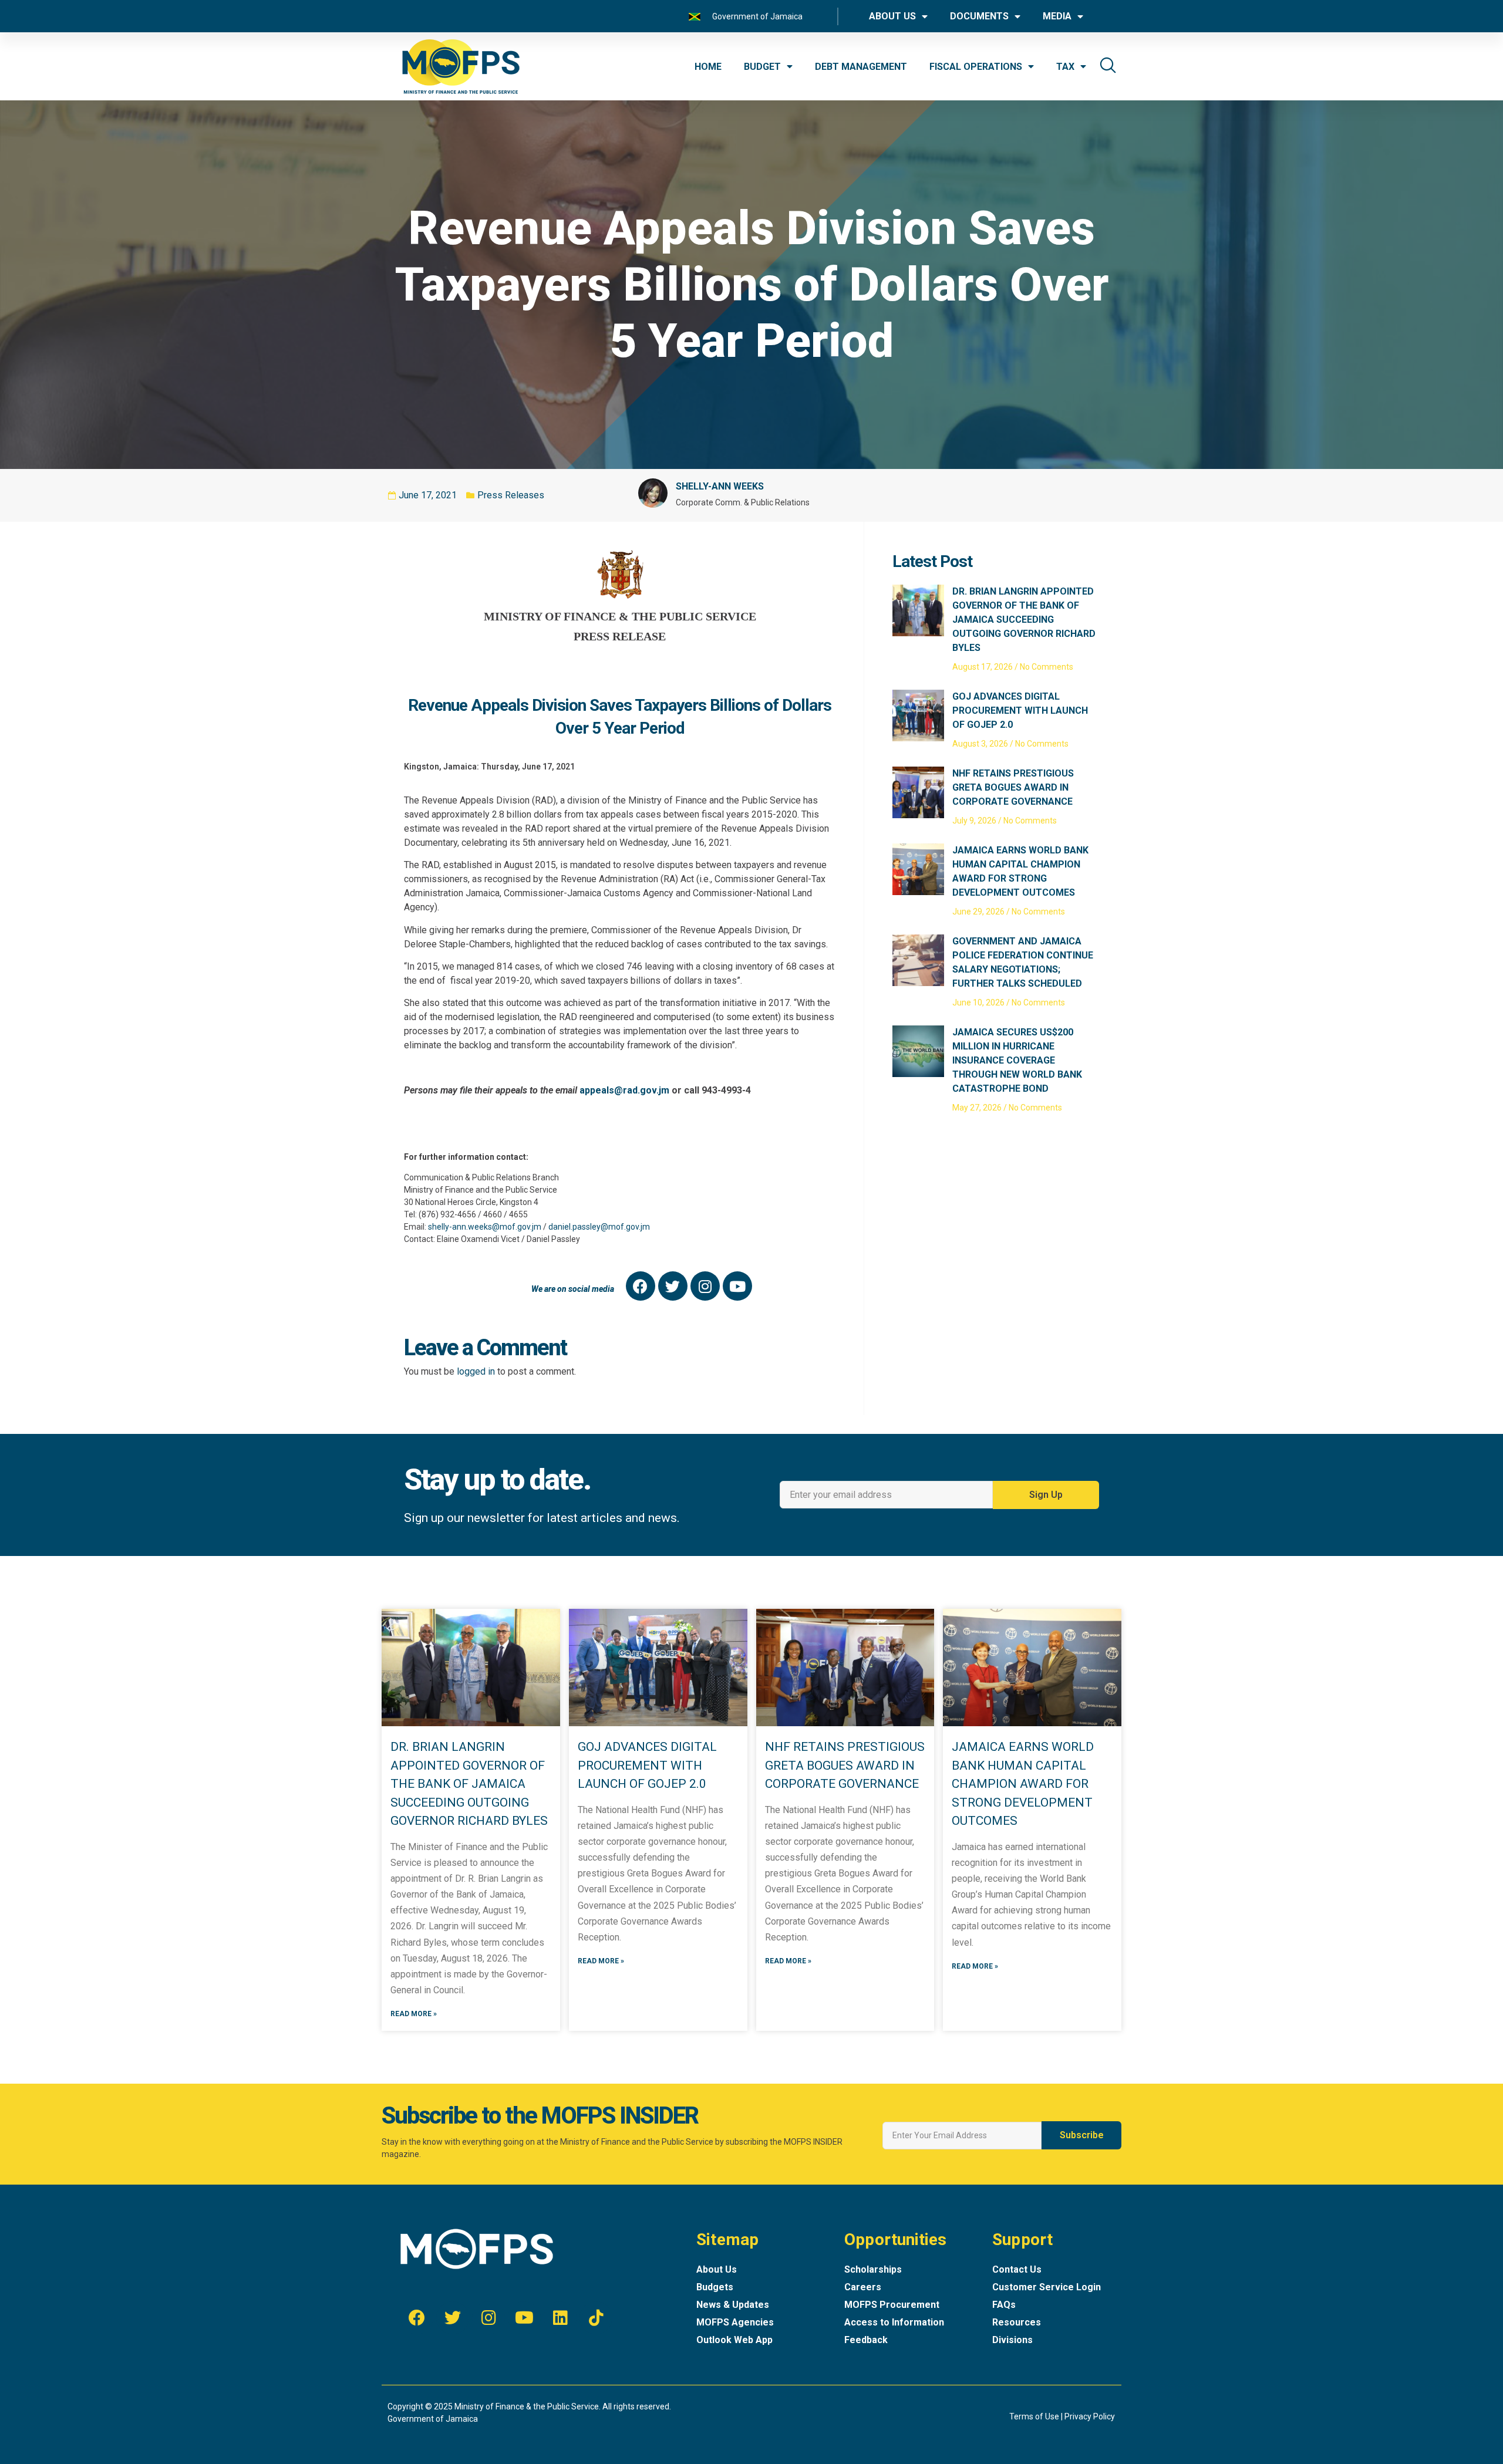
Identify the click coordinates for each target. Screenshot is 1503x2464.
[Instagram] (705, 1286)
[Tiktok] (596, 2318)
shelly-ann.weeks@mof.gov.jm (485, 1227)
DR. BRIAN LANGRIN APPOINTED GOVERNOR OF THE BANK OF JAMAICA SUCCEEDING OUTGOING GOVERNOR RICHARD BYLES (1024, 620)
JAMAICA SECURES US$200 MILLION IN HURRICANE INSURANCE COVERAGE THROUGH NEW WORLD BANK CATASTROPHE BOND (1017, 1060)
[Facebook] (641, 1286)
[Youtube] (737, 1286)
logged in (476, 1371)
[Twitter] (673, 1286)
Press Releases (511, 495)
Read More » (414, 2014)
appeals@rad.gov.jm (624, 1090)
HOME (708, 67)
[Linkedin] (560, 2318)
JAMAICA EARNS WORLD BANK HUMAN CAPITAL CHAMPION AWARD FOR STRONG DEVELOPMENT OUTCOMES (1023, 1784)
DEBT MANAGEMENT (861, 67)
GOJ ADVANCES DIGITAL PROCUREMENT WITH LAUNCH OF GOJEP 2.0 (1020, 710)
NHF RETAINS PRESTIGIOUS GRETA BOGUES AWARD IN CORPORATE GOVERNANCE (1013, 787)
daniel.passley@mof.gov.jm (599, 1227)
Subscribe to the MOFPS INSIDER (540, 2116)
